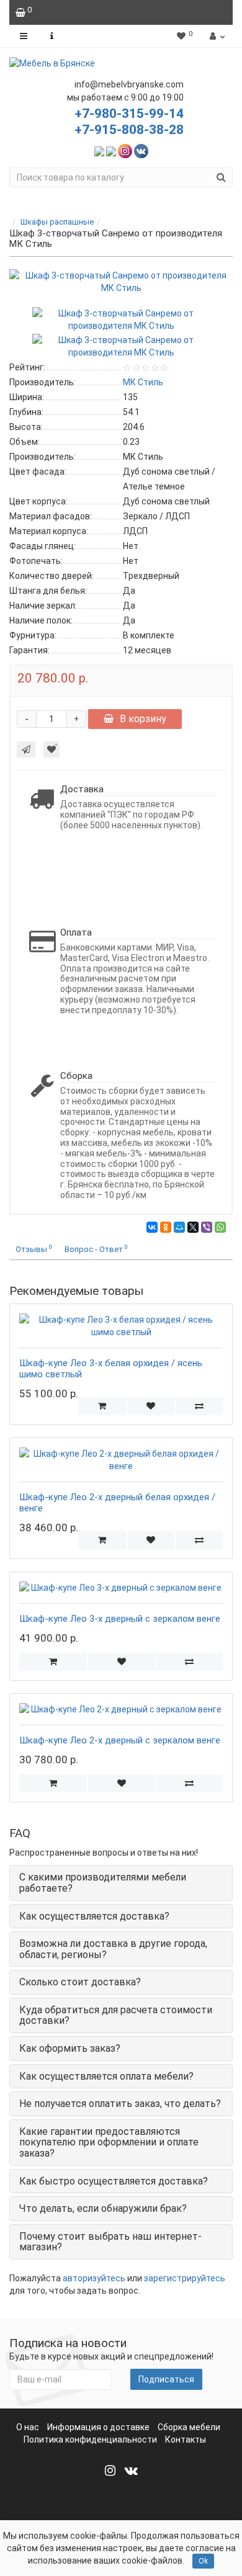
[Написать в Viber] (111, 150)
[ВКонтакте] (152, 1227)
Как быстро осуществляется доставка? (114, 2181)
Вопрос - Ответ (96, 1249)
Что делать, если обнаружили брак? (103, 2208)
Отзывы (34, 1249)
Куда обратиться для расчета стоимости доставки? (116, 2015)
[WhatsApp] (220, 1227)
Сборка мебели (189, 2427)
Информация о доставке (98, 2427)
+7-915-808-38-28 (129, 130)
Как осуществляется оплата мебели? (106, 2076)
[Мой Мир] (179, 1227)
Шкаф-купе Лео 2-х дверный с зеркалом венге (120, 1740)
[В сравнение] (199, 1406)
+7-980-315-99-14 (129, 114)
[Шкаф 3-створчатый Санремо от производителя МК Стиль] (121, 282)
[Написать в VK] (141, 150)
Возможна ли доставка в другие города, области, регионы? (113, 1949)
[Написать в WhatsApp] (99, 150)
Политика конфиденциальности (90, 2440)
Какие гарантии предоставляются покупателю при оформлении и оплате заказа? (109, 2142)
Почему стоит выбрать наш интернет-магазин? (110, 2242)
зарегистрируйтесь (185, 2278)
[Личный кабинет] (216, 36)
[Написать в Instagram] (125, 150)
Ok (203, 2561)
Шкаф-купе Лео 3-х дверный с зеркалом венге (120, 1619)
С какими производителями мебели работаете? (103, 1883)
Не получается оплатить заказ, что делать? (120, 2104)
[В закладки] (52, 749)
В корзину (143, 719)
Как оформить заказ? (70, 2048)
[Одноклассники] (166, 1227)
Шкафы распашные (57, 222)
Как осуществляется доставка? (94, 1916)
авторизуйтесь (94, 2278)
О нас (28, 2427)
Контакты (186, 2440)
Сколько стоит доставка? (80, 1982)
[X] (193, 1227)
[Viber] (207, 1227)
